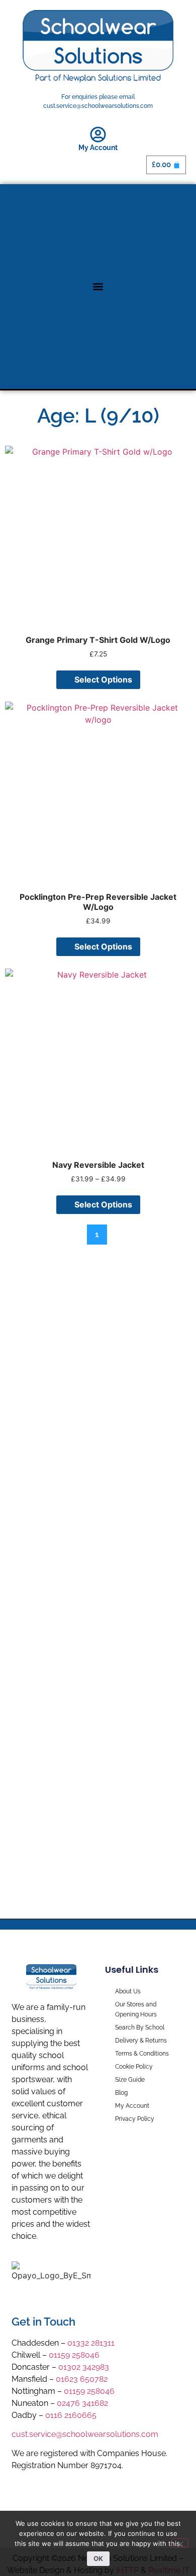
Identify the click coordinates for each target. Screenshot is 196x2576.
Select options (103, 680)
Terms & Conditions (142, 2054)
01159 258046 (74, 2355)
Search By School (140, 2027)
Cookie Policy (134, 2067)
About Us (128, 1991)
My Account (98, 148)
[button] (98, 286)
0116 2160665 (71, 2415)
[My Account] (98, 134)
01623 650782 (82, 2379)
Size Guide (130, 2080)
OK (98, 2558)
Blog (121, 2093)
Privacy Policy (135, 2119)
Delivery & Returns (141, 2041)
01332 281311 (91, 2343)
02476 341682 (82, 2403)
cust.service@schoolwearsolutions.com (85, 2434)
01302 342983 (84, 2367)
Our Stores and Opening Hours (136, 2009)
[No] (180, 2543)
